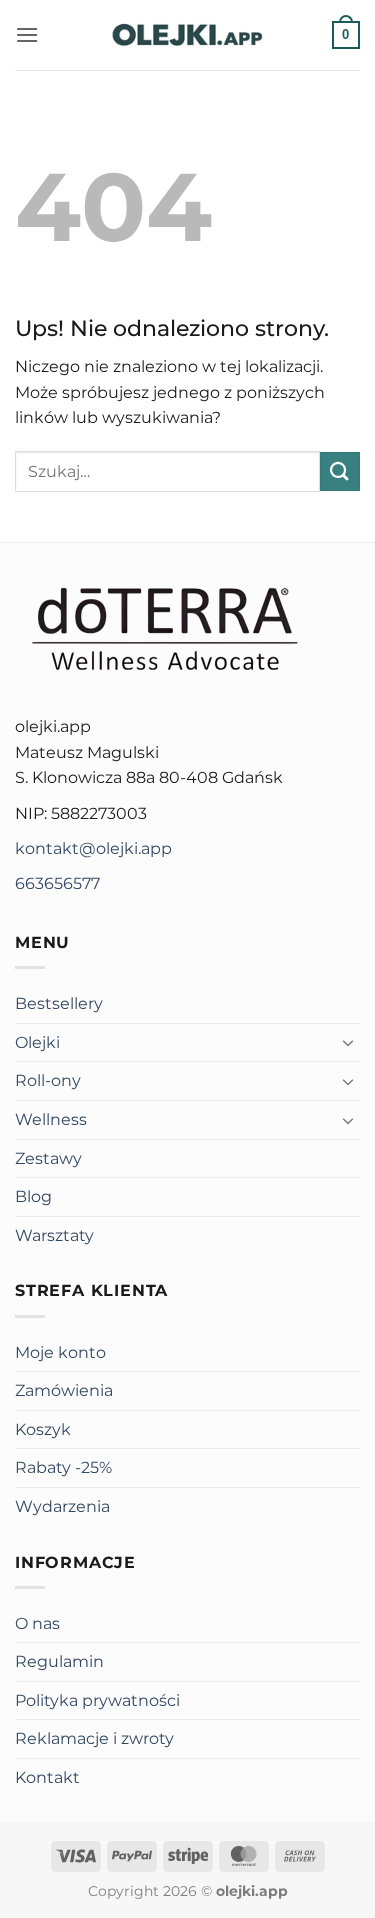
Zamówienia (64, 1390)
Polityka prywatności (97, 1700)
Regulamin (59, 1661)
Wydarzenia (62, 1506)
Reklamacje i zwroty (94, 1738)
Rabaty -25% (63, 1467)
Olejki (37, 1042)
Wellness (51, 1119)
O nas (37, 1623)
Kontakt (47, 1777)
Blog (33, 1196)
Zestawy (48, 1158)
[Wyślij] (340, 471)
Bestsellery (59, 1003)
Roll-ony (48, 1080)
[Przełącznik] (348, 1042)
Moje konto (60, 1352)
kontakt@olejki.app (93, 848)
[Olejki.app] (188, 35)
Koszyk (43, 1429)
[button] (27, 34)
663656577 (57, 883)
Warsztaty (54, 1235)
